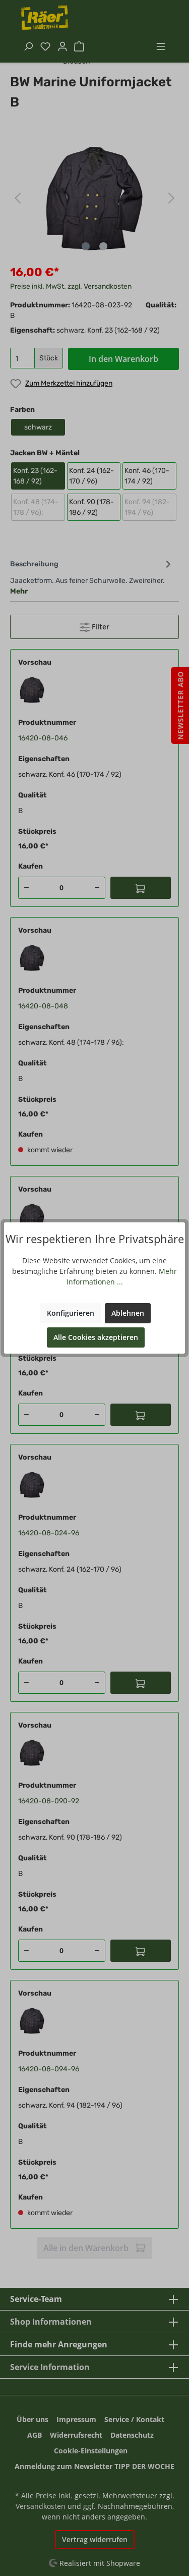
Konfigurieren (71, 1313)
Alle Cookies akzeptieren (96, 1337)
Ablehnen (128, 1313)
